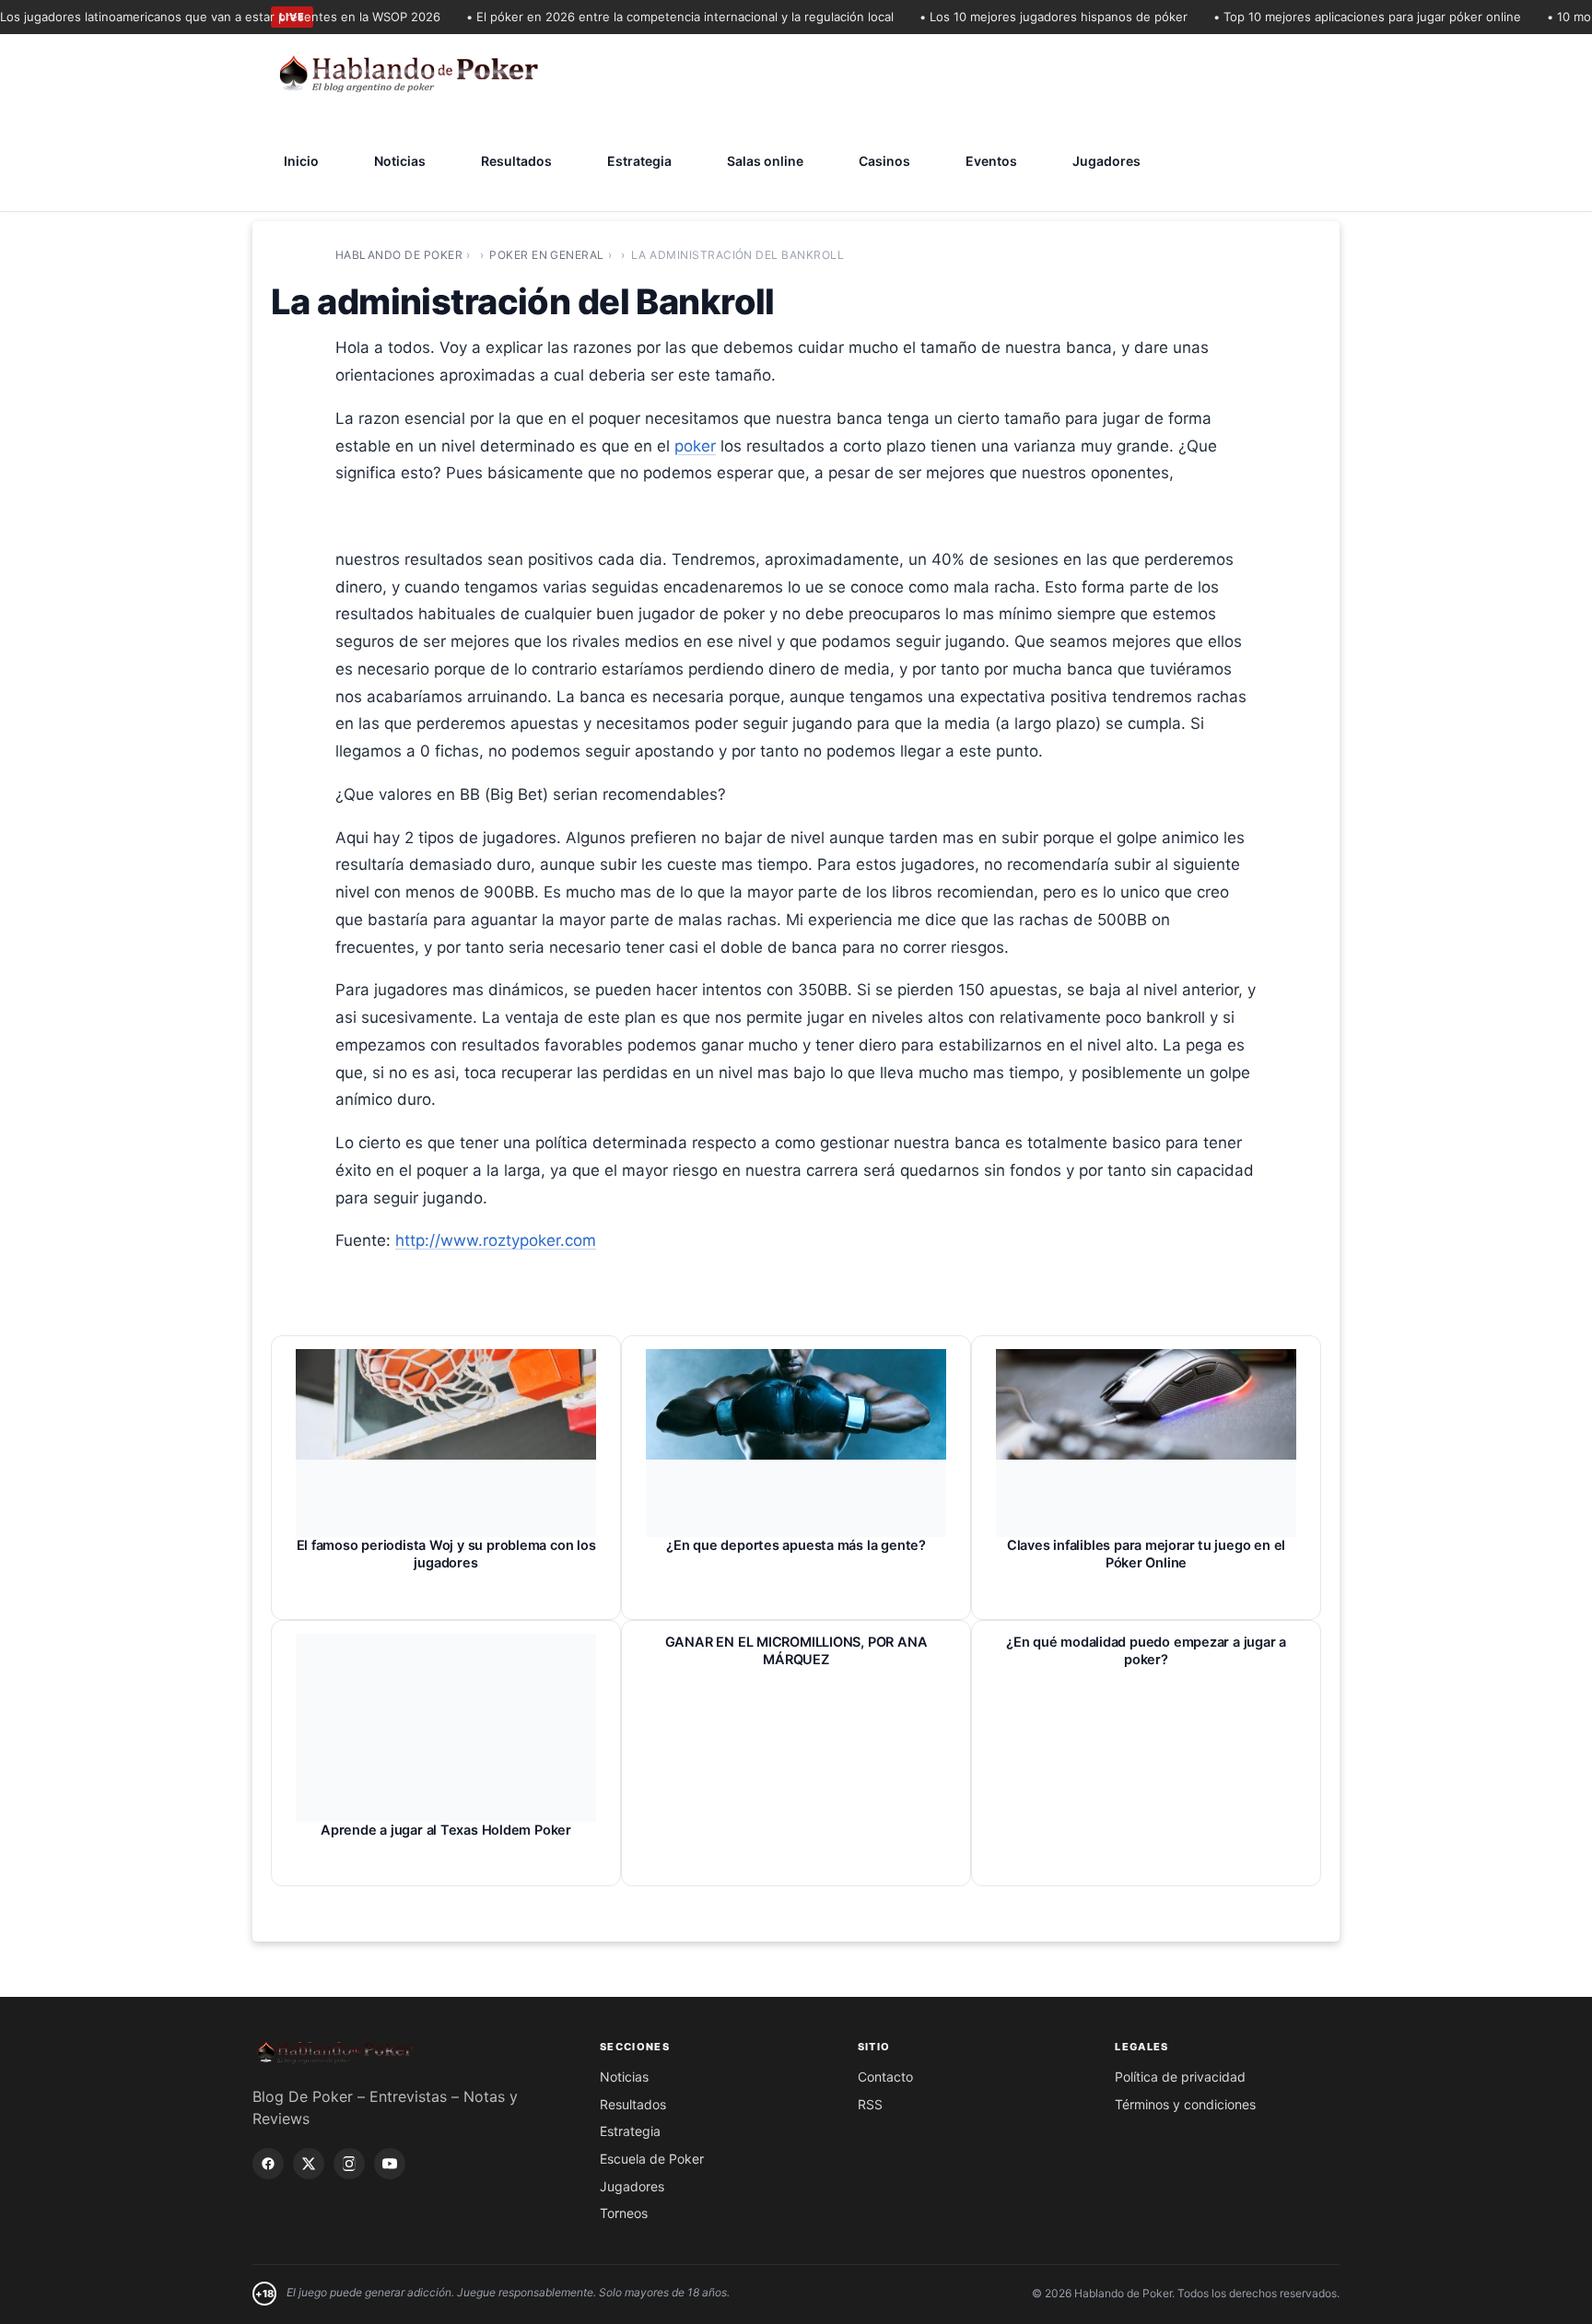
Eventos (991, 161)
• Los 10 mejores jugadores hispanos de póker (1024, 17)
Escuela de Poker (652, 2159)
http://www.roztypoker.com (496, 1240)
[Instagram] (349, 2164)
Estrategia (639, 161)
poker (695, 446)
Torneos (624, 2213)
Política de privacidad (1180, 2077)
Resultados (516, 161)
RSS (870, 2104)
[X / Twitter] (309, 2164)
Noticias (400, 161)
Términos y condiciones (1185, 2104)
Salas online (765, 161)
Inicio (301, 161)
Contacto (885, 2077)
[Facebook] (268, 2164)
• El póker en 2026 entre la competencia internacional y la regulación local (650, 17)
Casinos (884, 161)
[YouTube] (390, 2164)
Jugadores (1106, 161)
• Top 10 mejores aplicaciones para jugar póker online (1338, 17)
